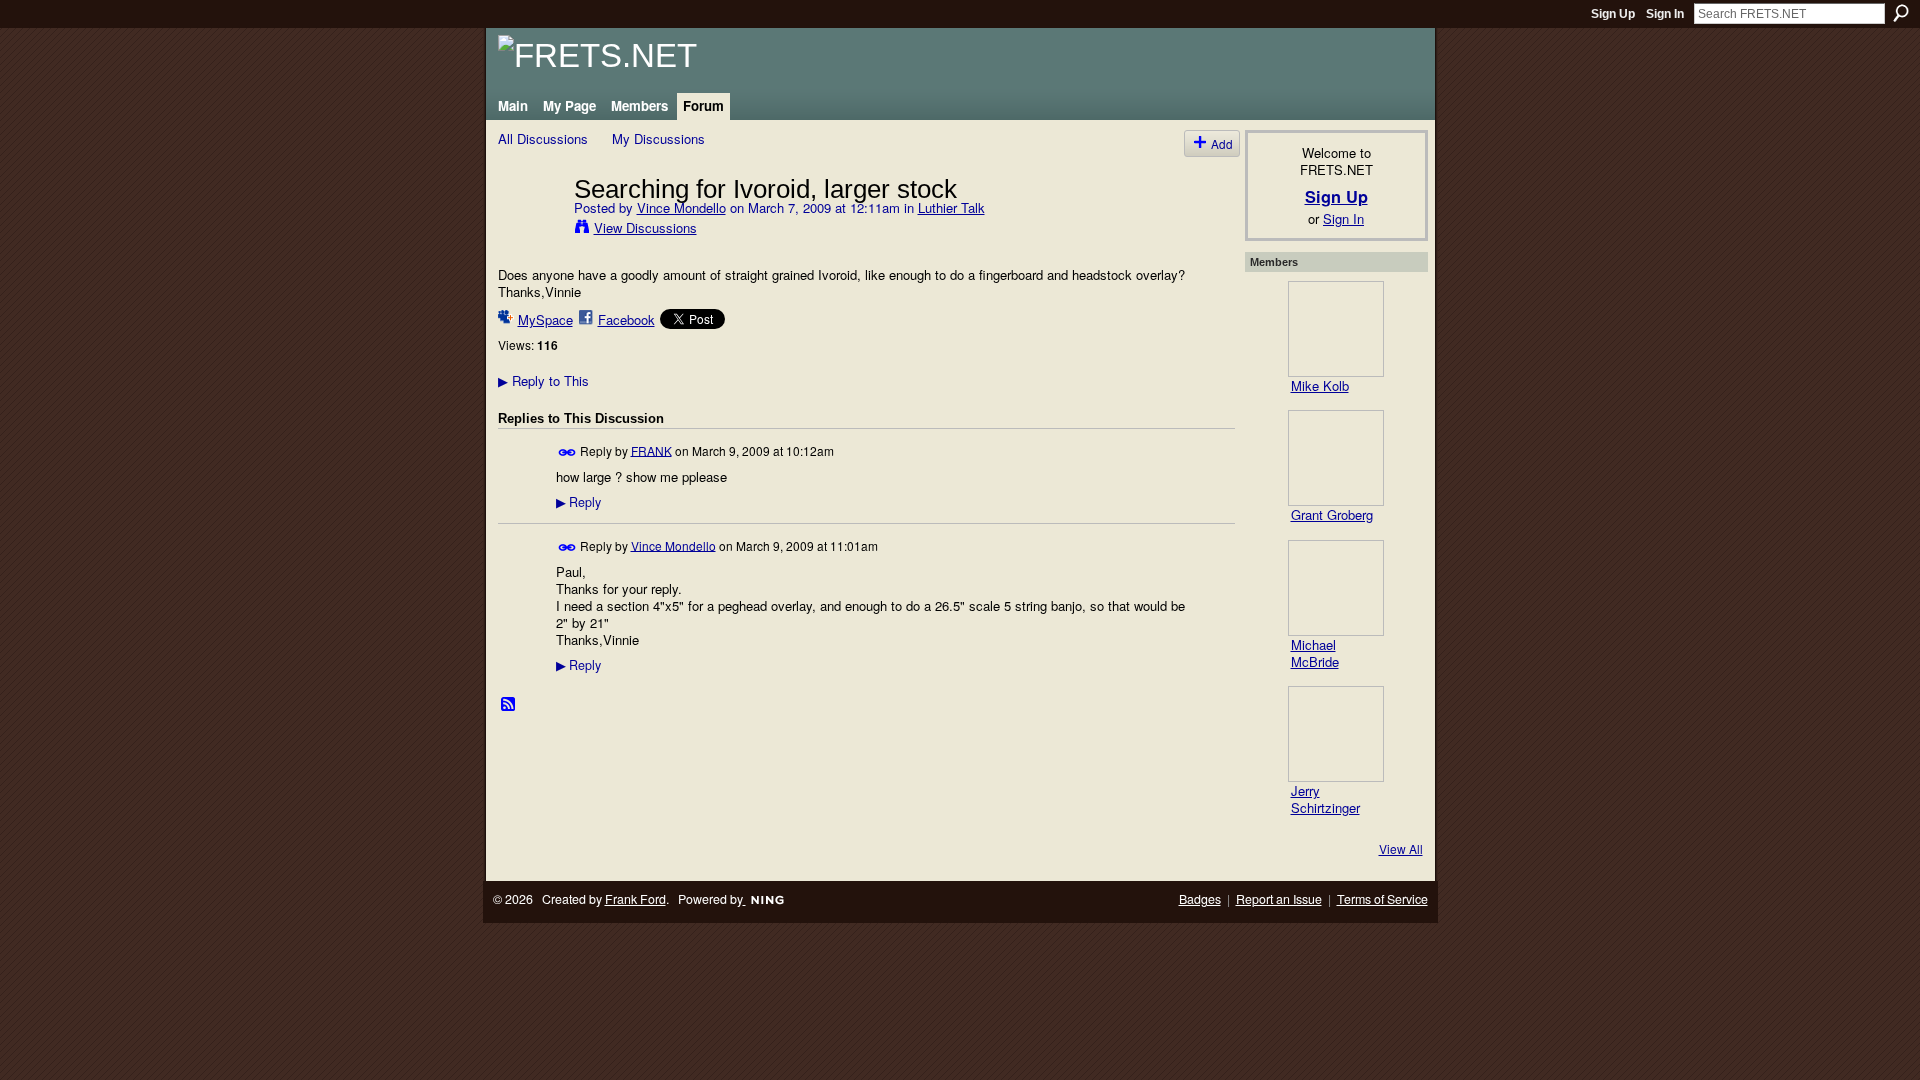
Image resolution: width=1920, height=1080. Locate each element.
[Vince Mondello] (530, 230)
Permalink (567, 452)
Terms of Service (1382, 899)
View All (1401, 848)
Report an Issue (1279, 899)
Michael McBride (1315, 653)
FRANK (651, 449)
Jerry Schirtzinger (1325, 799)
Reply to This (543, 380)
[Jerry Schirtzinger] (1336, 734)
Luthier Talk (951, 207)
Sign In (1665, 14)
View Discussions (645, 227)
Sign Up (1613, 14)
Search (1901, 13)
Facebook (626, 319)
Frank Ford (635, 899)
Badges (1200, 899)
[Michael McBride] (1336, 588)
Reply (578, 502)
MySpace (545, 319)
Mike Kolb (1320, 385)
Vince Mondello (681, 207)
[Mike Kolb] (1336, 329)
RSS (509, 705)
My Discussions (658, 138)
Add (1222, 143)
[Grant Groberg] (1336, 458)
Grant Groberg (1332, 514)
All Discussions (543, 138)
